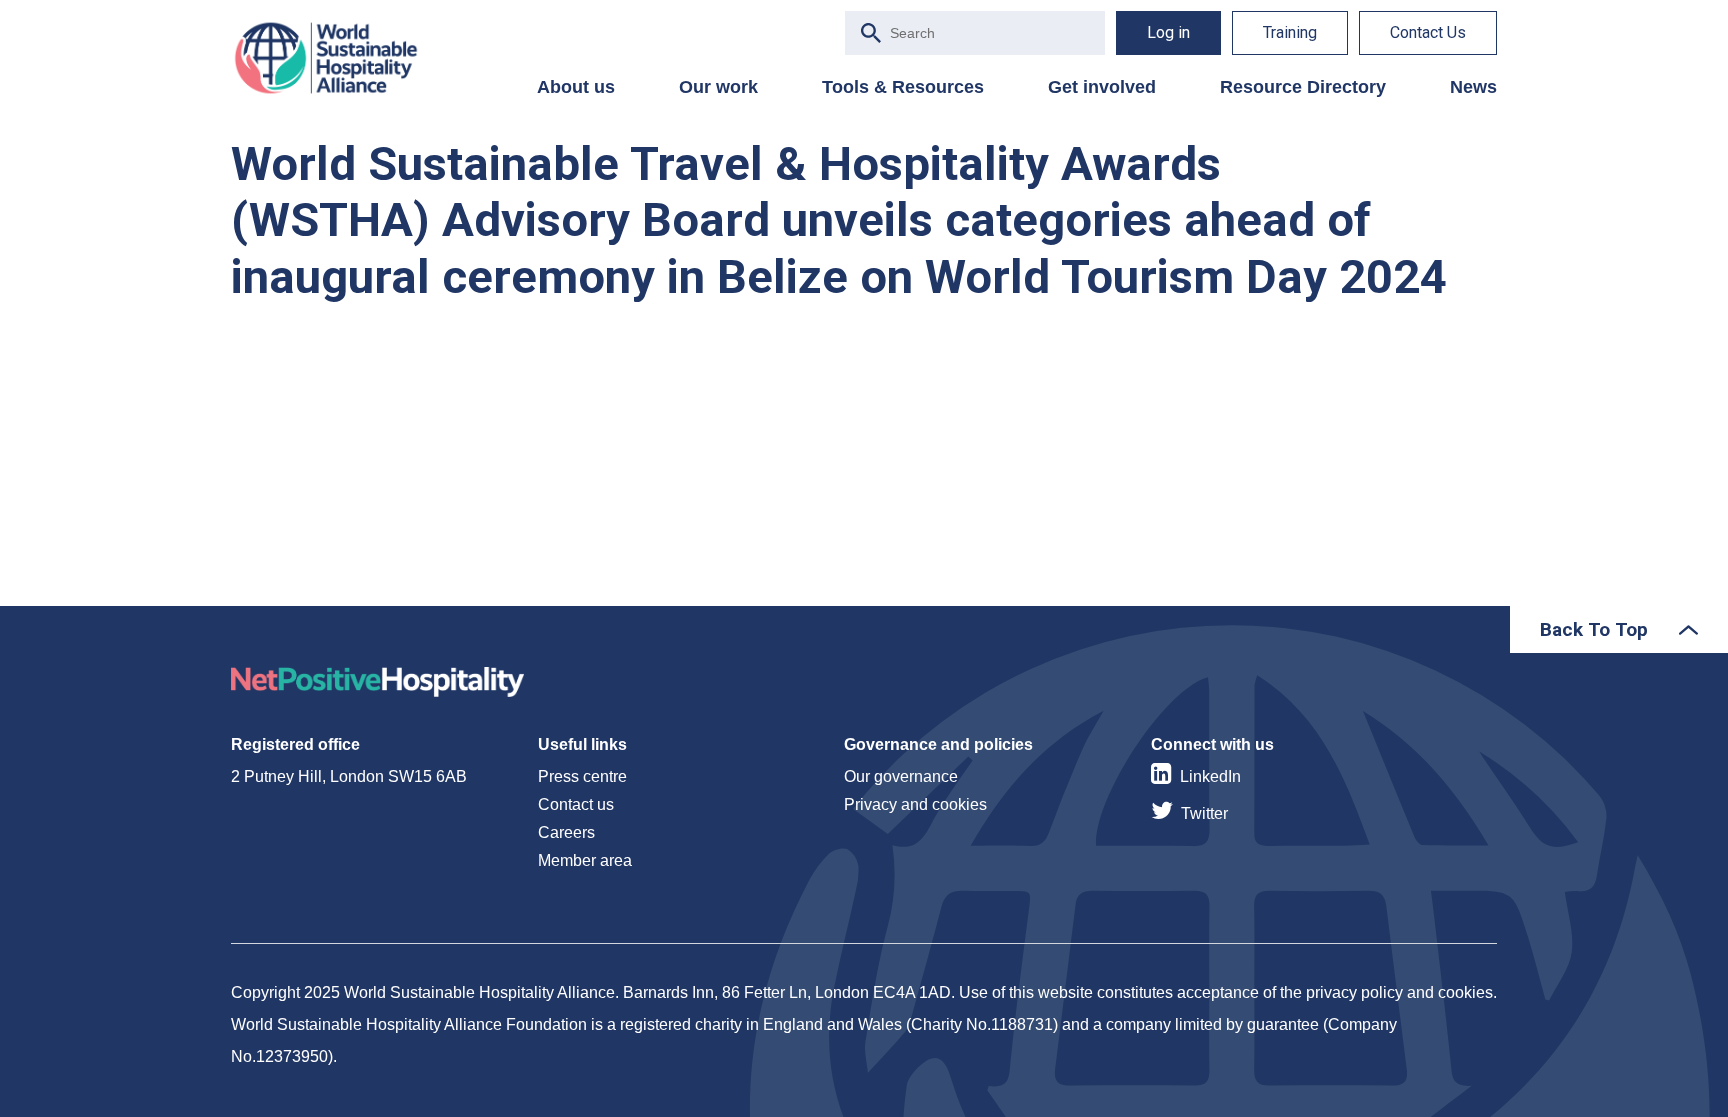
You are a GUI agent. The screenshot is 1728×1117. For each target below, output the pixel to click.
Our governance (901, 776)
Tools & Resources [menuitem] (903, 87)
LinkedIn (1210, 776)
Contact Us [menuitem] (1428, 32)
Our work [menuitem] (718, 87)
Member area (585, 860)
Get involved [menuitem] (1102, 87)
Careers (566, 832)
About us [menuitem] (576, 87)
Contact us (576, 804)
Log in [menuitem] (1168, 32)
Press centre (582, 776)
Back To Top (1594, 629)
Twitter (1204, 813)
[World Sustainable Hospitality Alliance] (336, 58)
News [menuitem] (1473, 87)
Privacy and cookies (915, 804)
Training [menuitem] (1290, 32)
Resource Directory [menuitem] (1303, 87)
